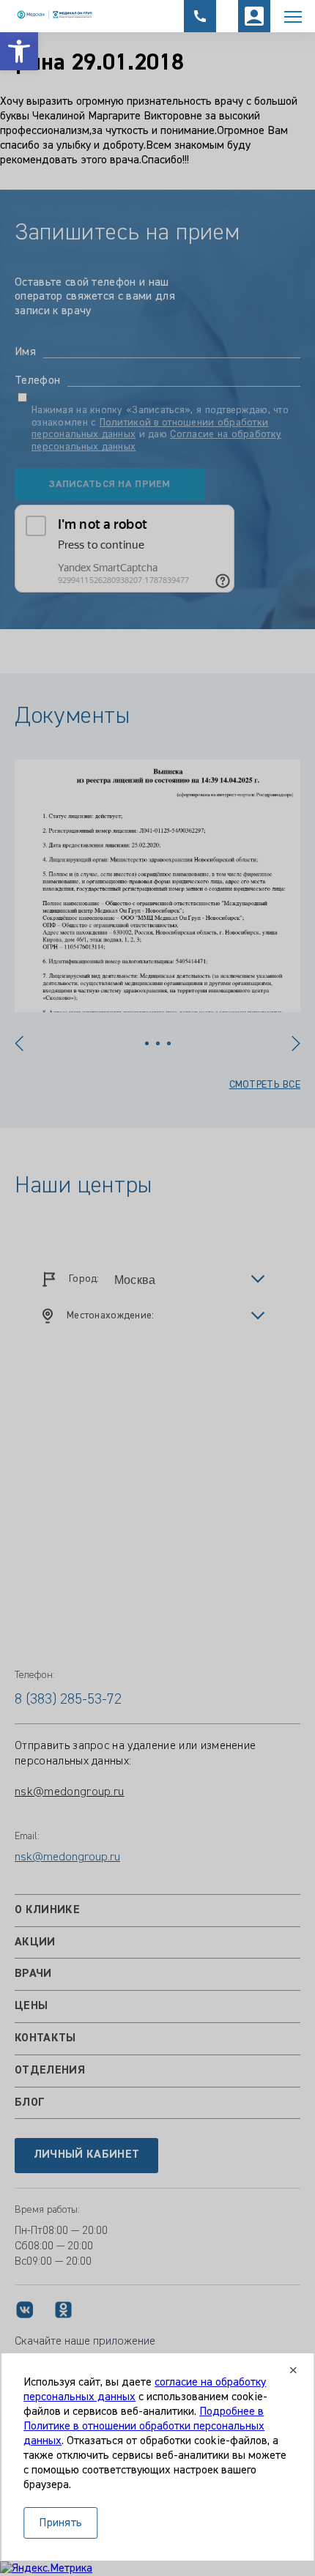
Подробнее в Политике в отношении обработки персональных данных (144, 2427)
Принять (60, 2523)
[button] (19, 51)
